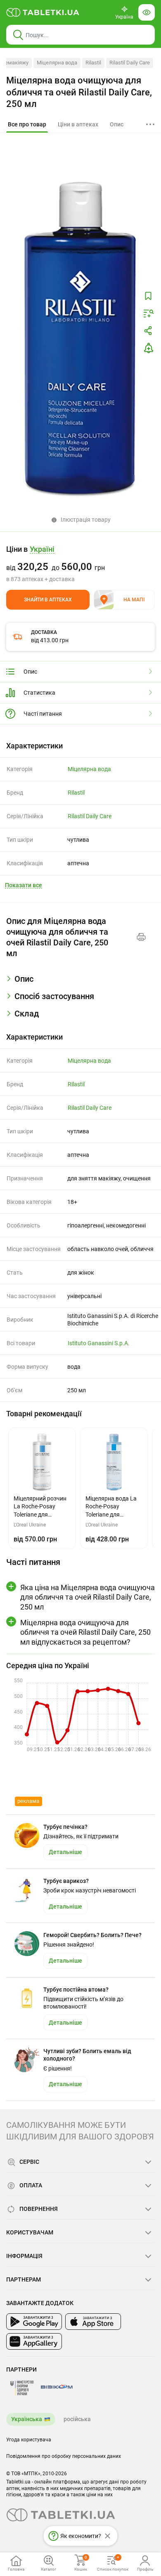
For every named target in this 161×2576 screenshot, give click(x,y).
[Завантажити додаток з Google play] (34, 2322)
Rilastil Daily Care (130, 63)
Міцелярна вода (57, 63)
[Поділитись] (148, 331)
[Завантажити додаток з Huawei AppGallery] (34, 2341)
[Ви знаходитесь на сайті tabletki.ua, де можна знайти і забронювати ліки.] (43, 12)
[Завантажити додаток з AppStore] (93, 2322)
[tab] (27, 125)
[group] (80, 564)
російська (77, 2419)
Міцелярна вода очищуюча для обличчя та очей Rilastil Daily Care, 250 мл (79, 92)
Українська (27, 2419)
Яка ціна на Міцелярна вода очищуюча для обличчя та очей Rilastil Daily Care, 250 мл (88, 1597)
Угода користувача (29, 2440)
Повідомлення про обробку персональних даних (64, 2456)
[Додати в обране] (148, 296)
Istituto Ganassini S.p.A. (99, 1343)
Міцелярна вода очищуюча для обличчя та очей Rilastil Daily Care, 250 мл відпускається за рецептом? (85, 1632)
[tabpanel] (80, 982)
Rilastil (93, 63)
